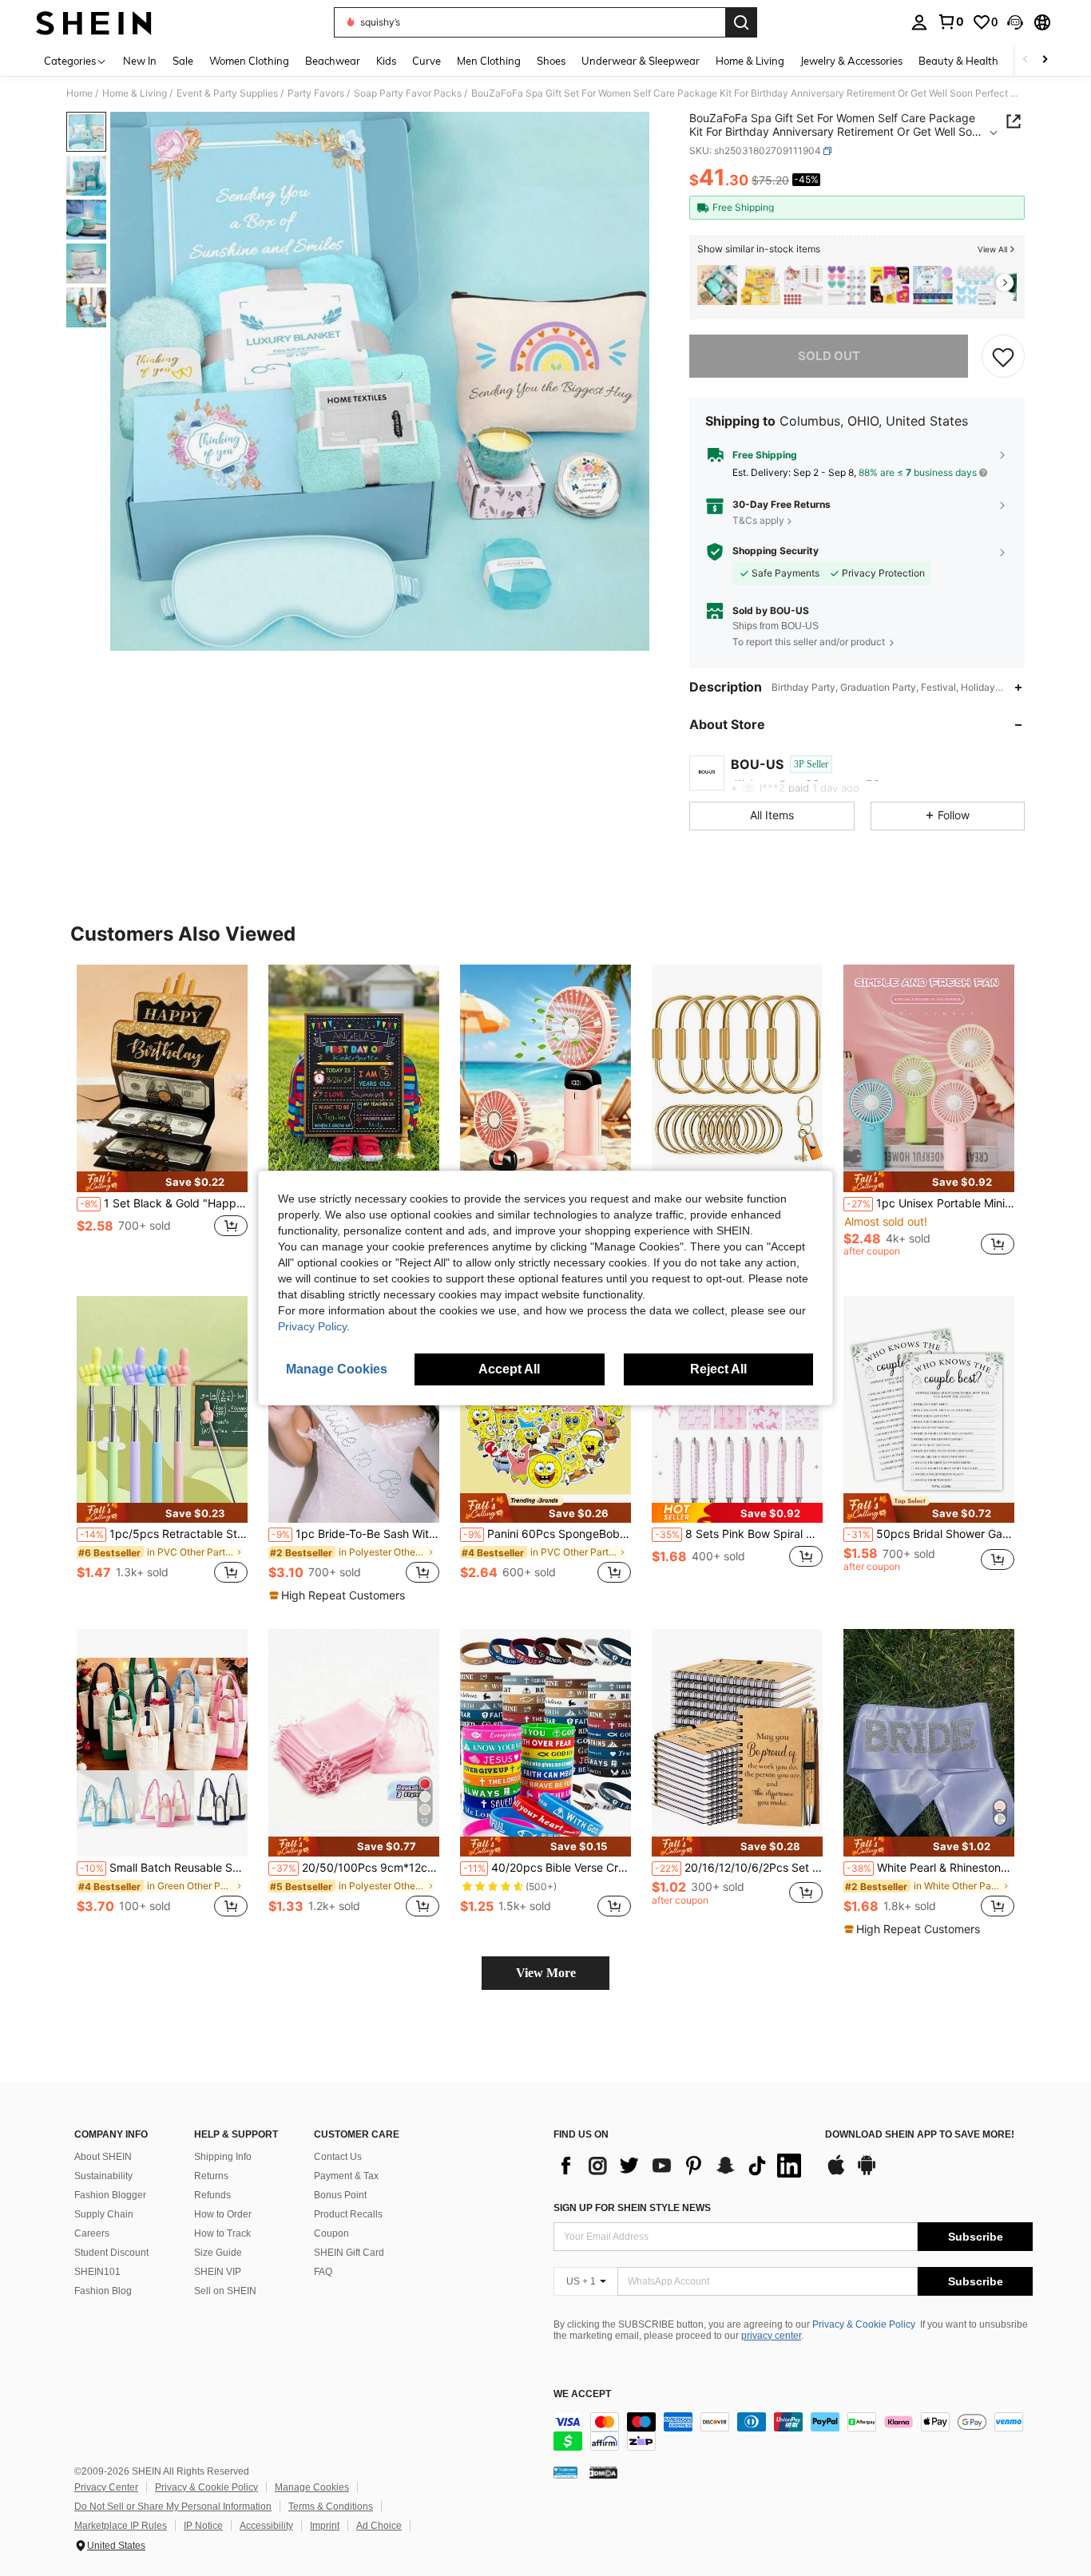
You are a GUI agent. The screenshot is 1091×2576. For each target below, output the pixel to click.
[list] (681, 2166)
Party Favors (316, 93)
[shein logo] (94, 22)
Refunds (212, 2195)
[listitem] (717, 285)
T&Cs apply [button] (758, 520)
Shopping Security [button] (776, 551)
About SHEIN (103, 2157)
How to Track (222, 2233)
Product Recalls (348, 2214)
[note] (162, 1181)
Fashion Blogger (110, 2195)
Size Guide (218, 2253)
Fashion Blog (103, 2291)
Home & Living (135, 93)
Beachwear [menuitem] (333, 61)
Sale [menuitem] (183, 61)
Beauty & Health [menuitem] (958, 61)
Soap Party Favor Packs (408, 93)
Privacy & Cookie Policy (864, 2324)
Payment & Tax (346, 2176)
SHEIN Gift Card (349, 2253)
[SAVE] (1003, 356)
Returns (211, 2176)
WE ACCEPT (582, 2394)
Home (79, 93)
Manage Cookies (312, 2487)
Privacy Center (106, 2487)
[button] (1015, 22)
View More (546, 1973)
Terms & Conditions (331, 2507)
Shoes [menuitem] (551, 61)
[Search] (741, 22)
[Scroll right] (1045, 60)
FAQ (323, 2272)
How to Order (223, 2214)
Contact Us (338, 2157)
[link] (950, 22)
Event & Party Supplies (227, 93)
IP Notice (203, 2526)
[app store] (836, 2173)
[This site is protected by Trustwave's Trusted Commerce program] (565, 2472)
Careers (92, 2233)
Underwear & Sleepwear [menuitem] (641, 61)
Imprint (325, 2526)
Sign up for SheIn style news (632, 2208)
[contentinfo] (793, 2431)
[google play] (867, 2173)
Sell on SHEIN (225, 2291)
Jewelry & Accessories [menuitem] (851, 61)
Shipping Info (223, 2157)
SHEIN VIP (218, 2272)
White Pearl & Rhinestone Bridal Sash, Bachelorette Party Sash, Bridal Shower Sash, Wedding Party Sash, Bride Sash (930, 1868)
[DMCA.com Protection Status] (603, 2472)
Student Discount (111, 2253)
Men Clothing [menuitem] (489, 61)
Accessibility (266, 2526)
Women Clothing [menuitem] (249, 61)
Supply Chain (104, 2214)
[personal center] (919, 22)
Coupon (331, 2233)
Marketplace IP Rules (121, 2526)
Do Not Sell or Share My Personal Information (173, 2507)
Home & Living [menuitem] (750, 61)
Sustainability (103, 2176)
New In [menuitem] (140, 61)
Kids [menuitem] (386, 61)
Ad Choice (379, 2526)
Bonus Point (340, 2195)
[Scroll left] (1026, 60)
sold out (829, 356)
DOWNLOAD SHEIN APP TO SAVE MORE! (920, 2135)
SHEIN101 (97, 2272)
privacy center (771, 2336)
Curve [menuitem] (426, 61)
